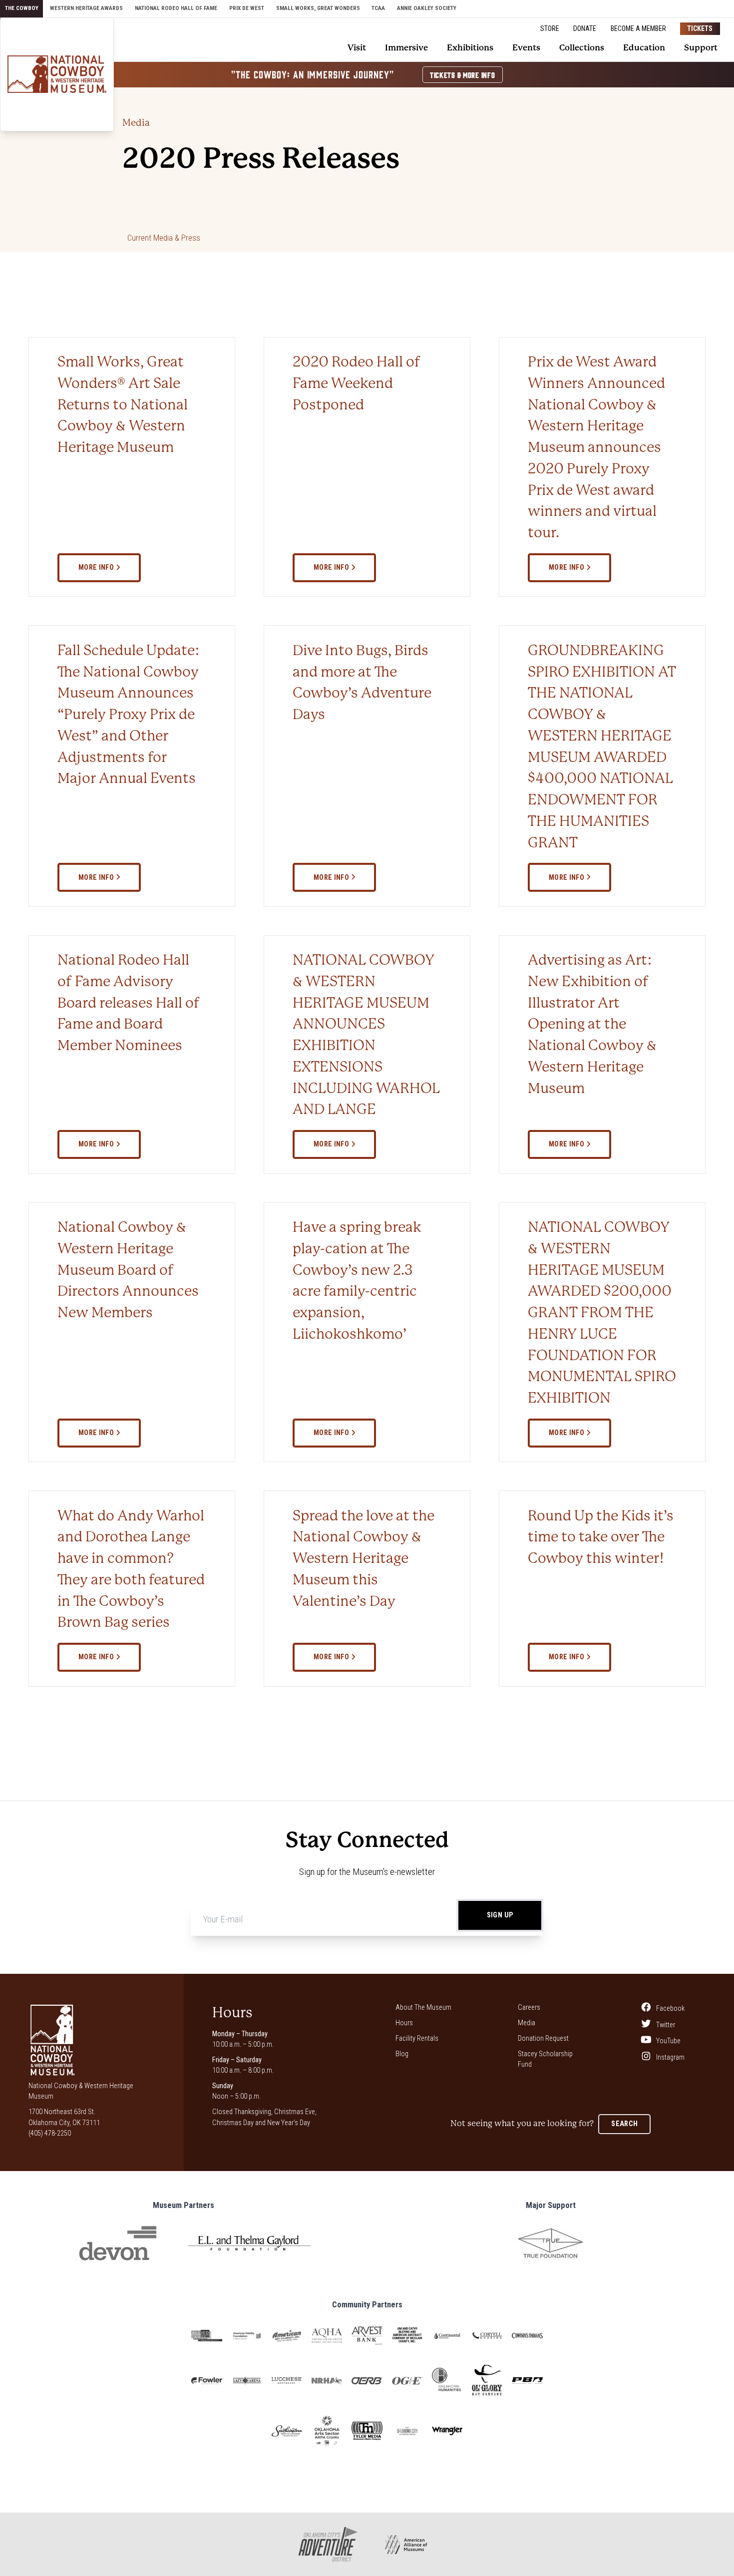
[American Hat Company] (287, 2336)
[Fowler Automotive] (206, 2381)
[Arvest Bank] (367, 2336)
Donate (585, 28)
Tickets (700, 28)
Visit (357, 48)
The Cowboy (22, 8)
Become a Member (638, 28)
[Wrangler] (447, 2431)
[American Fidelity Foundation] (247, 2336)
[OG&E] (407, 2381)
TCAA (378, 8)
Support (701, 48)
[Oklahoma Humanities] (447, 2381)
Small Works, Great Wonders (318, 8)
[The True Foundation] (550, 2243)
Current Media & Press (164, 238)
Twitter (665, 2024)
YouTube (668, 2041)
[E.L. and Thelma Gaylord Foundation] (249, 2243)
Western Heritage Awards (86, 8)
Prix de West (247, 8)
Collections (582, 48)
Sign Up (500, 1915)
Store (550, 28)
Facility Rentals (417, 2038)
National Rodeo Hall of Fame (176, 8)
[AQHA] (327, 2336)
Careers (529, 2007)
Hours (404, 2023)
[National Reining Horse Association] (327, 2381)
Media (136, 123)
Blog (402, 2054)
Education (644, 48)
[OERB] (367, 2381)
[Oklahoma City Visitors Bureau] (407, 2431)
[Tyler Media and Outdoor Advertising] (367, 2431)
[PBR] (527, 2381)
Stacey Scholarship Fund (545, 2059)
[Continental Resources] (447, 2336)
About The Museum (423, 2007)
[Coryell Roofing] (487, 2336)
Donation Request (543, 2038)
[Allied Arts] (206, 2336)
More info (332, 567)
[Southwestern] (287, 2431)
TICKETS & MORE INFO (463, 75)
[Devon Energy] (118, 2243)
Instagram (670, 2057)
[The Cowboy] (57, 74)
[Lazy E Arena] (247, 2381)
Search (624, 2124)
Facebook (670, 2008)
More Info (97, 567)
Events (526, 48)
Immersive (406, 48)
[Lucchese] (287, 2381)
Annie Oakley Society (427, 8)
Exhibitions (470, 48)
